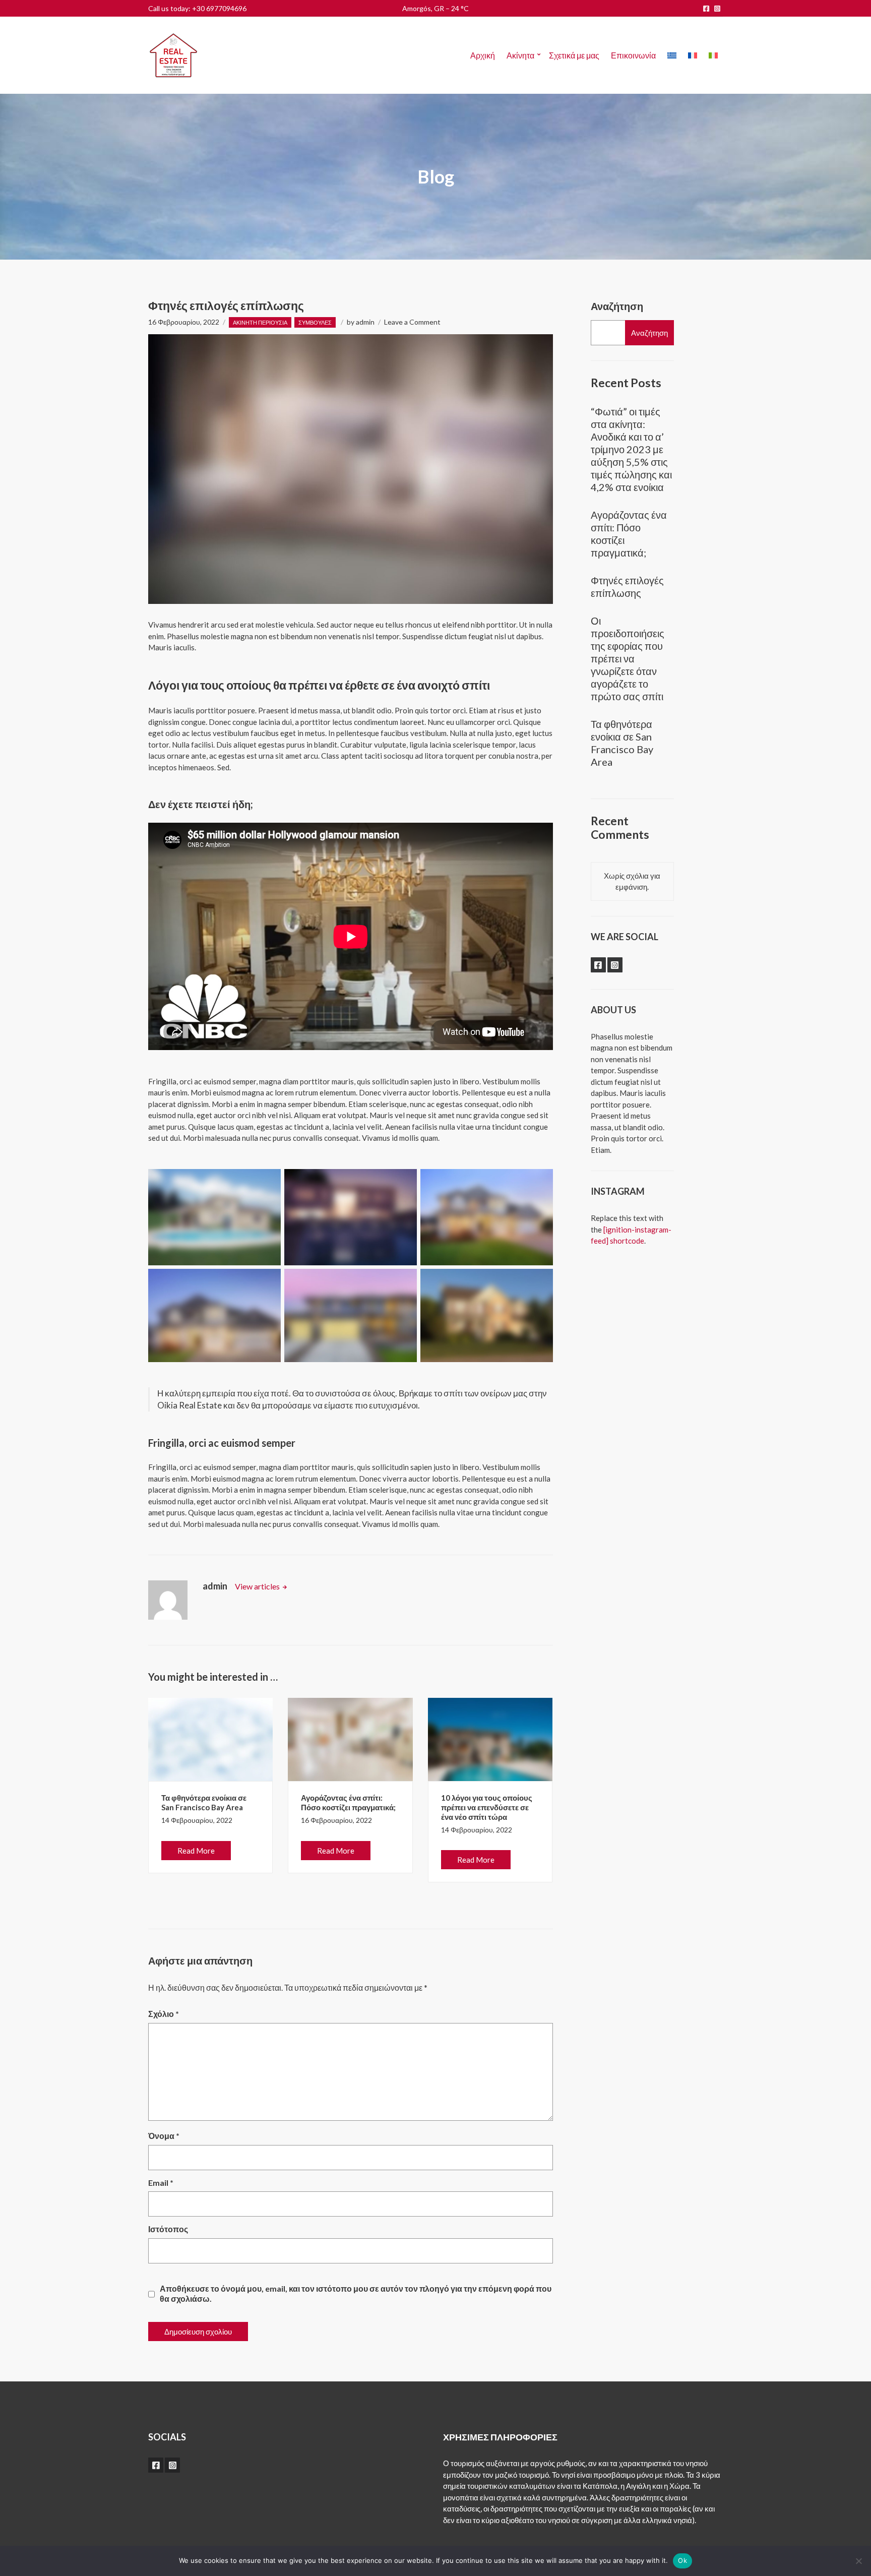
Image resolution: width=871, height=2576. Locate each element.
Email (161, 2183)
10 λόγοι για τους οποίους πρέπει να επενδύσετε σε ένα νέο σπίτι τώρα (487, 1807)
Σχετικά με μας (574, 55)
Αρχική (483, 55)
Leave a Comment (412, 322)
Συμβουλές (315, 322)
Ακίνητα (520, 55)
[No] (858, 2561)
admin (365, 322)
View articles (258, 1586)
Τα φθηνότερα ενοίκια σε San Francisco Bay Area (204, 1802)
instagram (717, 9)
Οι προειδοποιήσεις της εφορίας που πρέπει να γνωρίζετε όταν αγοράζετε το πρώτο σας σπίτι (628, 658)
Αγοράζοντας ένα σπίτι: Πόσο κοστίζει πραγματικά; (348, 1802)
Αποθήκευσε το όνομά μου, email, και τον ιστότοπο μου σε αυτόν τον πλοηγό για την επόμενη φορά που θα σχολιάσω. (356, 2293)
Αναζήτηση (617, 306)
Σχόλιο (164, 2014)
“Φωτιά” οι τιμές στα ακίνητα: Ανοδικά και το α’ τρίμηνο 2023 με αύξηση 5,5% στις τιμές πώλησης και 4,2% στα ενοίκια (631, 449)
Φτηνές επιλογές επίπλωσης (627, 587)
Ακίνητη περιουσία (260, 322)
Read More (196, 1851)
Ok (682, 2560)
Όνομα (164, 2136)
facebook (706, 9)
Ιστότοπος (168, 2229)
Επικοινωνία (633, 55)
